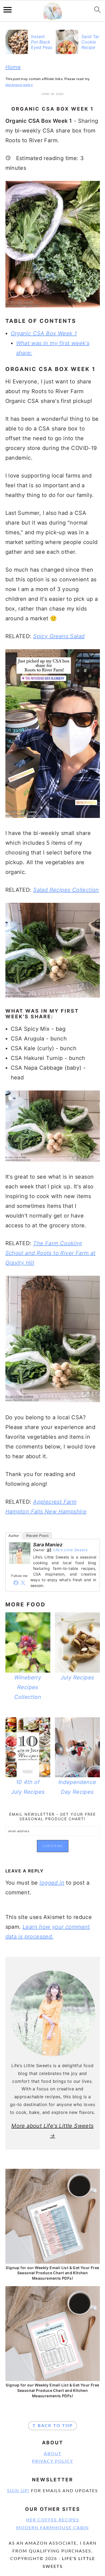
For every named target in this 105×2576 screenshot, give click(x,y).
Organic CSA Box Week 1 (44, 333)
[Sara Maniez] (20, 1567)
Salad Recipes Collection (66, 890)
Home (13, 67)
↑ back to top (52, 2426)
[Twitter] (23, 1583)
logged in (52, 1883)
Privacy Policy (53, 2461)
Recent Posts (37, 1536)
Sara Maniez (48, 1545)
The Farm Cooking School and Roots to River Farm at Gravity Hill (50, 1253)
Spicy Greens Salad (59, 636)
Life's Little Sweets (70, 1550)
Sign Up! (18, 2491)
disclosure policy (19, 85)
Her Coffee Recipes (53, 2520)
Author (14, 1536)
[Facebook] (16, 1583)
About (53, 2454)
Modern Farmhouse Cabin (52, 2528)
